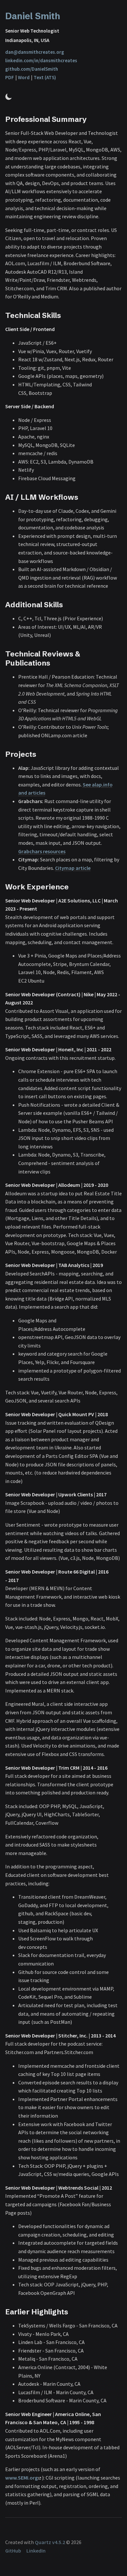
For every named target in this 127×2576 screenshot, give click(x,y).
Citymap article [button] (73, 868)
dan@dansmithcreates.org (35, 52)
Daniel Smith (33, 16)
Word (24, 77)
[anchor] (93, 119)
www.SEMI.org (21, 2478)
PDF (10, 77)
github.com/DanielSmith (32, 69)
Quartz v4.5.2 (50, 2542)
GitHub (13, 2551)
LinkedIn (36, 2551)
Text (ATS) (45, 77)
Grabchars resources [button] (42, 851)
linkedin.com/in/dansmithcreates (41, 60)
